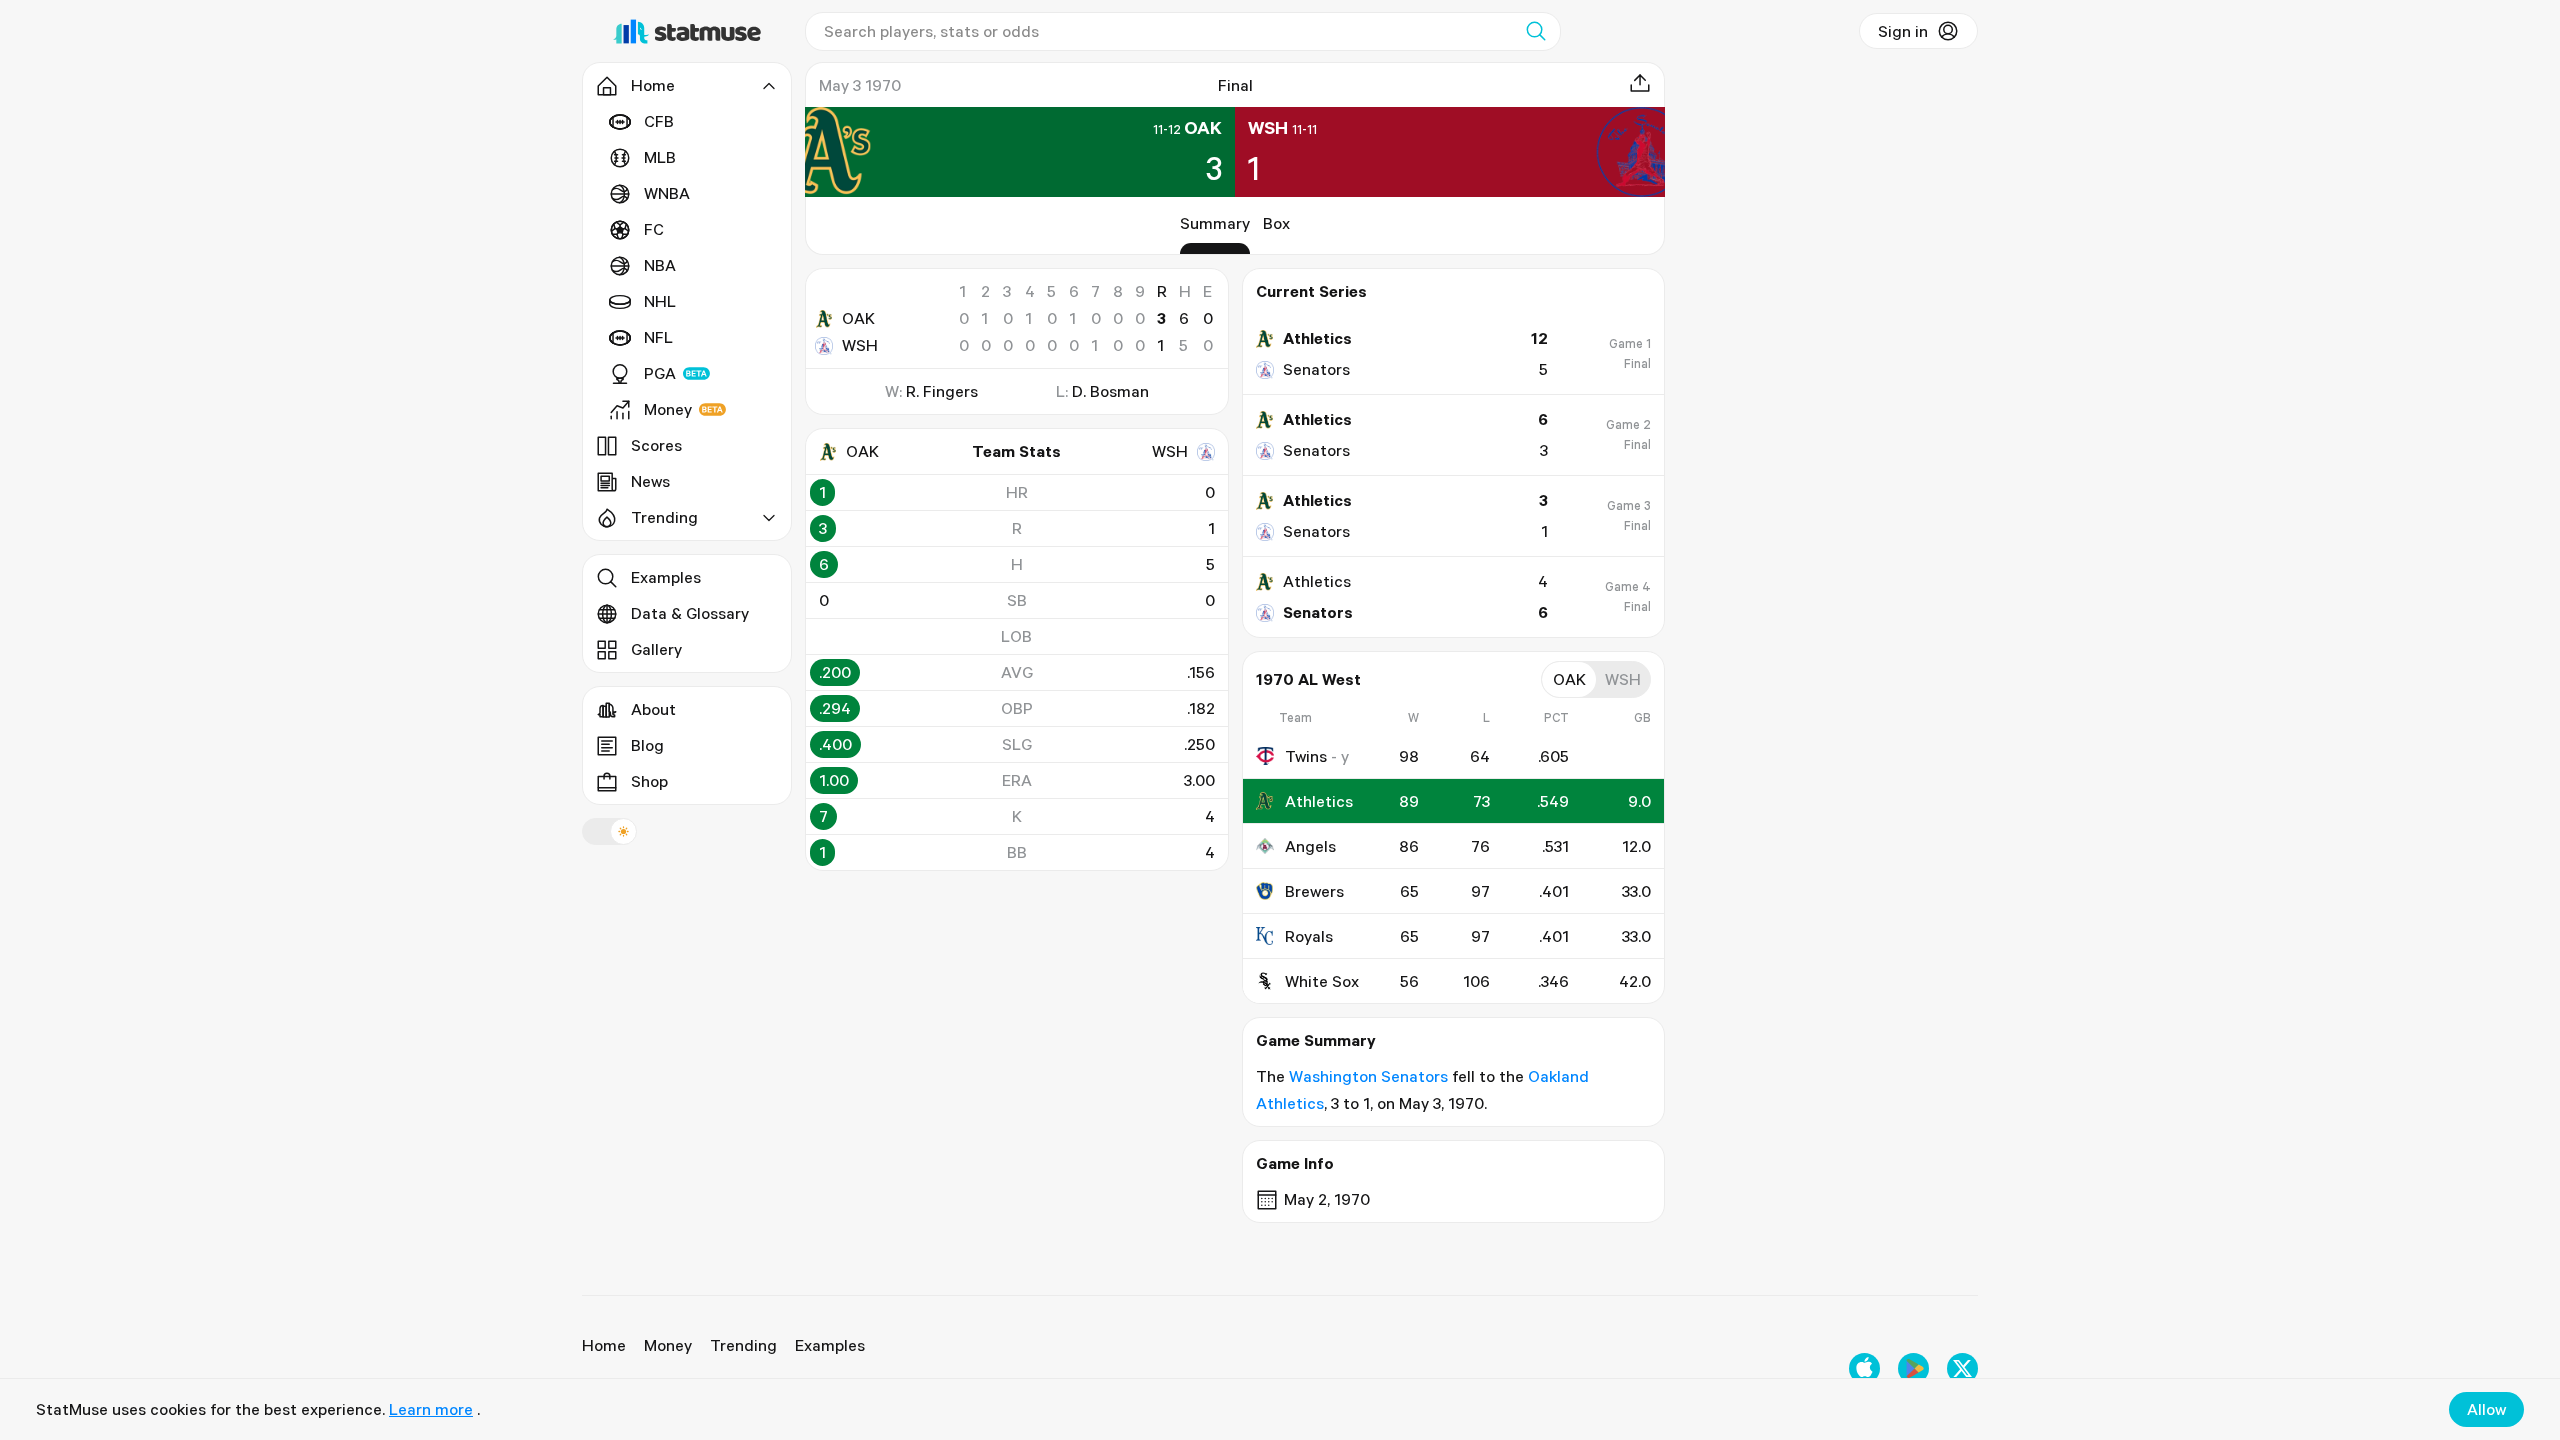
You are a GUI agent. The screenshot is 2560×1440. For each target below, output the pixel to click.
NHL (660, 301)
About (653, 709)
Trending (743, 1345)
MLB (660, 157)
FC (654, 229)
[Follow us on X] (1962, 1368)
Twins (1306, 756)
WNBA (667, 193)
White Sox (1322, 981)
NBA (660, 265)
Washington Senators (1368, 1076)
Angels (1310, 846)
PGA (660, 373)
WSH (860, 345)
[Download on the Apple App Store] (1864, 1368)
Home (604, 1345)
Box (1276, 223)
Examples (666, 577)
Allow (2486, 1409)
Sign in (1903, 31)
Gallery (656, 649)
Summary (1215, 223)
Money (668, 409)
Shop (649, 781)
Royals (1309, 936)
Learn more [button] (431, 1409)
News (650, 481)
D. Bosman (1110, 391)
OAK (858, 318)
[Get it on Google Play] (1913, 1368)
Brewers (1314, 891)
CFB (659, 121)
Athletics (1319, 801)
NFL (658, 337)
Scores (656, 445)
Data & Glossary (690, 613)
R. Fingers (942, 391)
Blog (647, 745)
